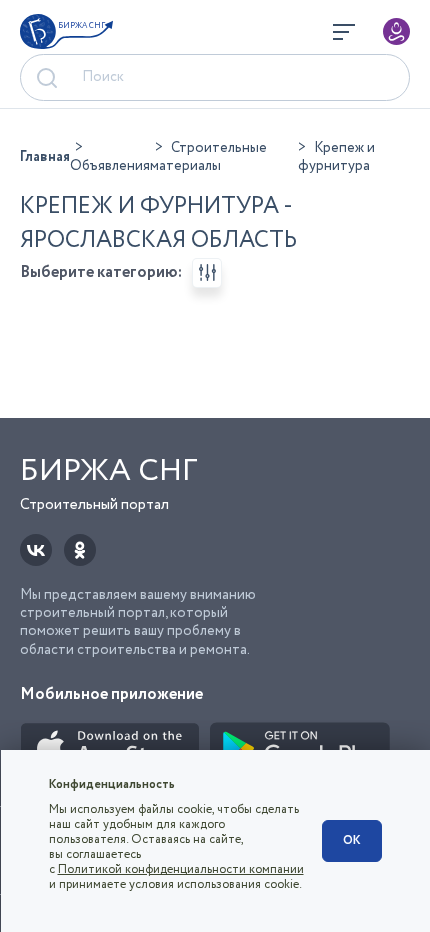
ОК (352, 840)
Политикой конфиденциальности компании (181, 869)
